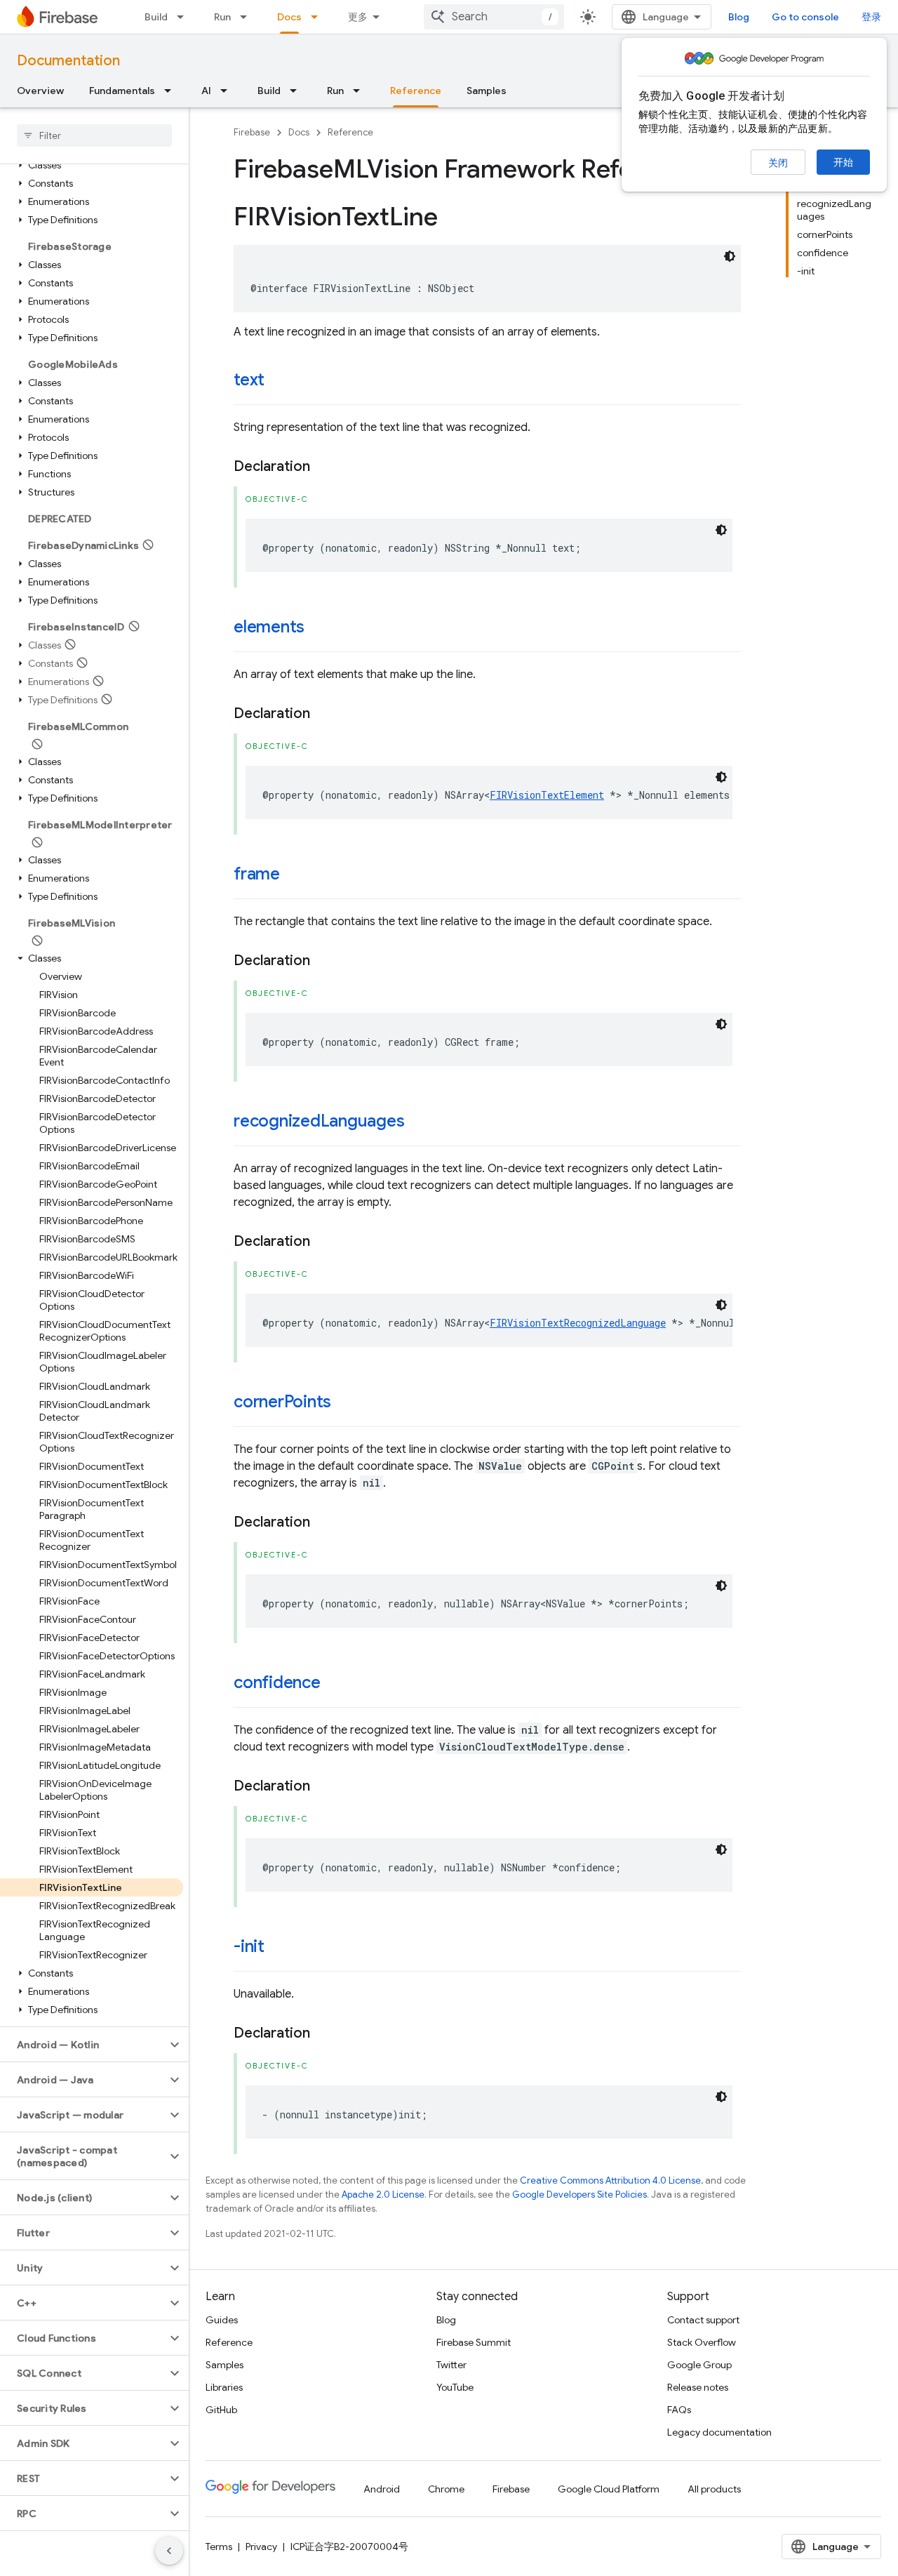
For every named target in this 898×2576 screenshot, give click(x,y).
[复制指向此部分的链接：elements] (319, 628)
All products (714, 2489)
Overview (40, 91)
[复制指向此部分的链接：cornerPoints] (345, 1403)
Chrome (446, 2489)
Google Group (699, 2365)
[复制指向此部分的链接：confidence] (335, 1684)
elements (269, 627)
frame (257, 874)
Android (382, 2489)
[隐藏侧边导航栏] (169, 2551)
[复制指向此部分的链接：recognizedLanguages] (418, 1122)
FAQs (679, 2410)
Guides (222, 2320)
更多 (358, 17)
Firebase (252, 132)
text (249, 380)
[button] (92, 165)
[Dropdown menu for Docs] (319, 17)
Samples (487, 91)
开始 (843, 162)
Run (222, 17)
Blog (739, 17)
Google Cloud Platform (609, 2489)
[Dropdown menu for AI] (228, 91)
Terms (219, 2547)
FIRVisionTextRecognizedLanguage (578, 1323)
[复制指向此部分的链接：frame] (294, 875)
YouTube (455, 2387)
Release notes (698, 2387)
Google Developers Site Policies (579, 2195)
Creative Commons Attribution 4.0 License (610, 2180)
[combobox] (494, 17)
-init (249, 1946)
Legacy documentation (719, 2432)
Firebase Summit (474, 2342)
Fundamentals (122, 91)
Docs (289, 17)
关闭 (778, 163)
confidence (277, 1682)
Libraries (224, 2387)
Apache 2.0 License (383, 2195)
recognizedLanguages (319, 1121)
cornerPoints (282, 1402)
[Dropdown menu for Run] (248, 17)
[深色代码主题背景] (730, 256)
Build (156, 17)
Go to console (805, 17)
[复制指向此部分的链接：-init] (279, 1948)
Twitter (451, 2365)
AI (206, 91)
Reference (416, 91)
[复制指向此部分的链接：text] (279, 381)
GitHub (221, 2410)
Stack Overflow (702, 2342)
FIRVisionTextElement (547, 795)
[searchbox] (94, 135)
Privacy (261, 2547)
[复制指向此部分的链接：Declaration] (324, 467)
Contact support (703, 2320)
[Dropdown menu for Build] (185, 17)
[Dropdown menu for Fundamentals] (172, 91)
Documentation (68, 61)
